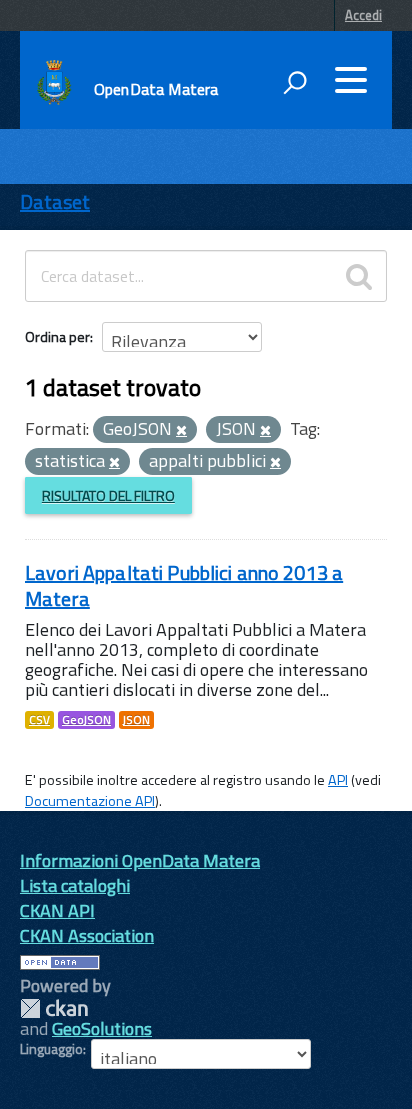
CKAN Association (87, 935)
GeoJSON (86, 720)
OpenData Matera (156, 89)
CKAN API (57, 910)
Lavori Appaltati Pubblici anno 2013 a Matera (184, 585)
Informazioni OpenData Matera (140, 860)
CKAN (54, 1008)
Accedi (363, 15)
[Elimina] (181, 431)
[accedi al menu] (351, 80)
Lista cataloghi (75, 885)
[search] (359, 276)
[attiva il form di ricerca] (295, 82)
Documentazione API (90, 801)
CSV (39, 720)
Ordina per (57, 336)
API (338, 780)
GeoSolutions (102, 1028)
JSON (136, 720)
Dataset (55, 201)
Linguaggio (51, 1049)
